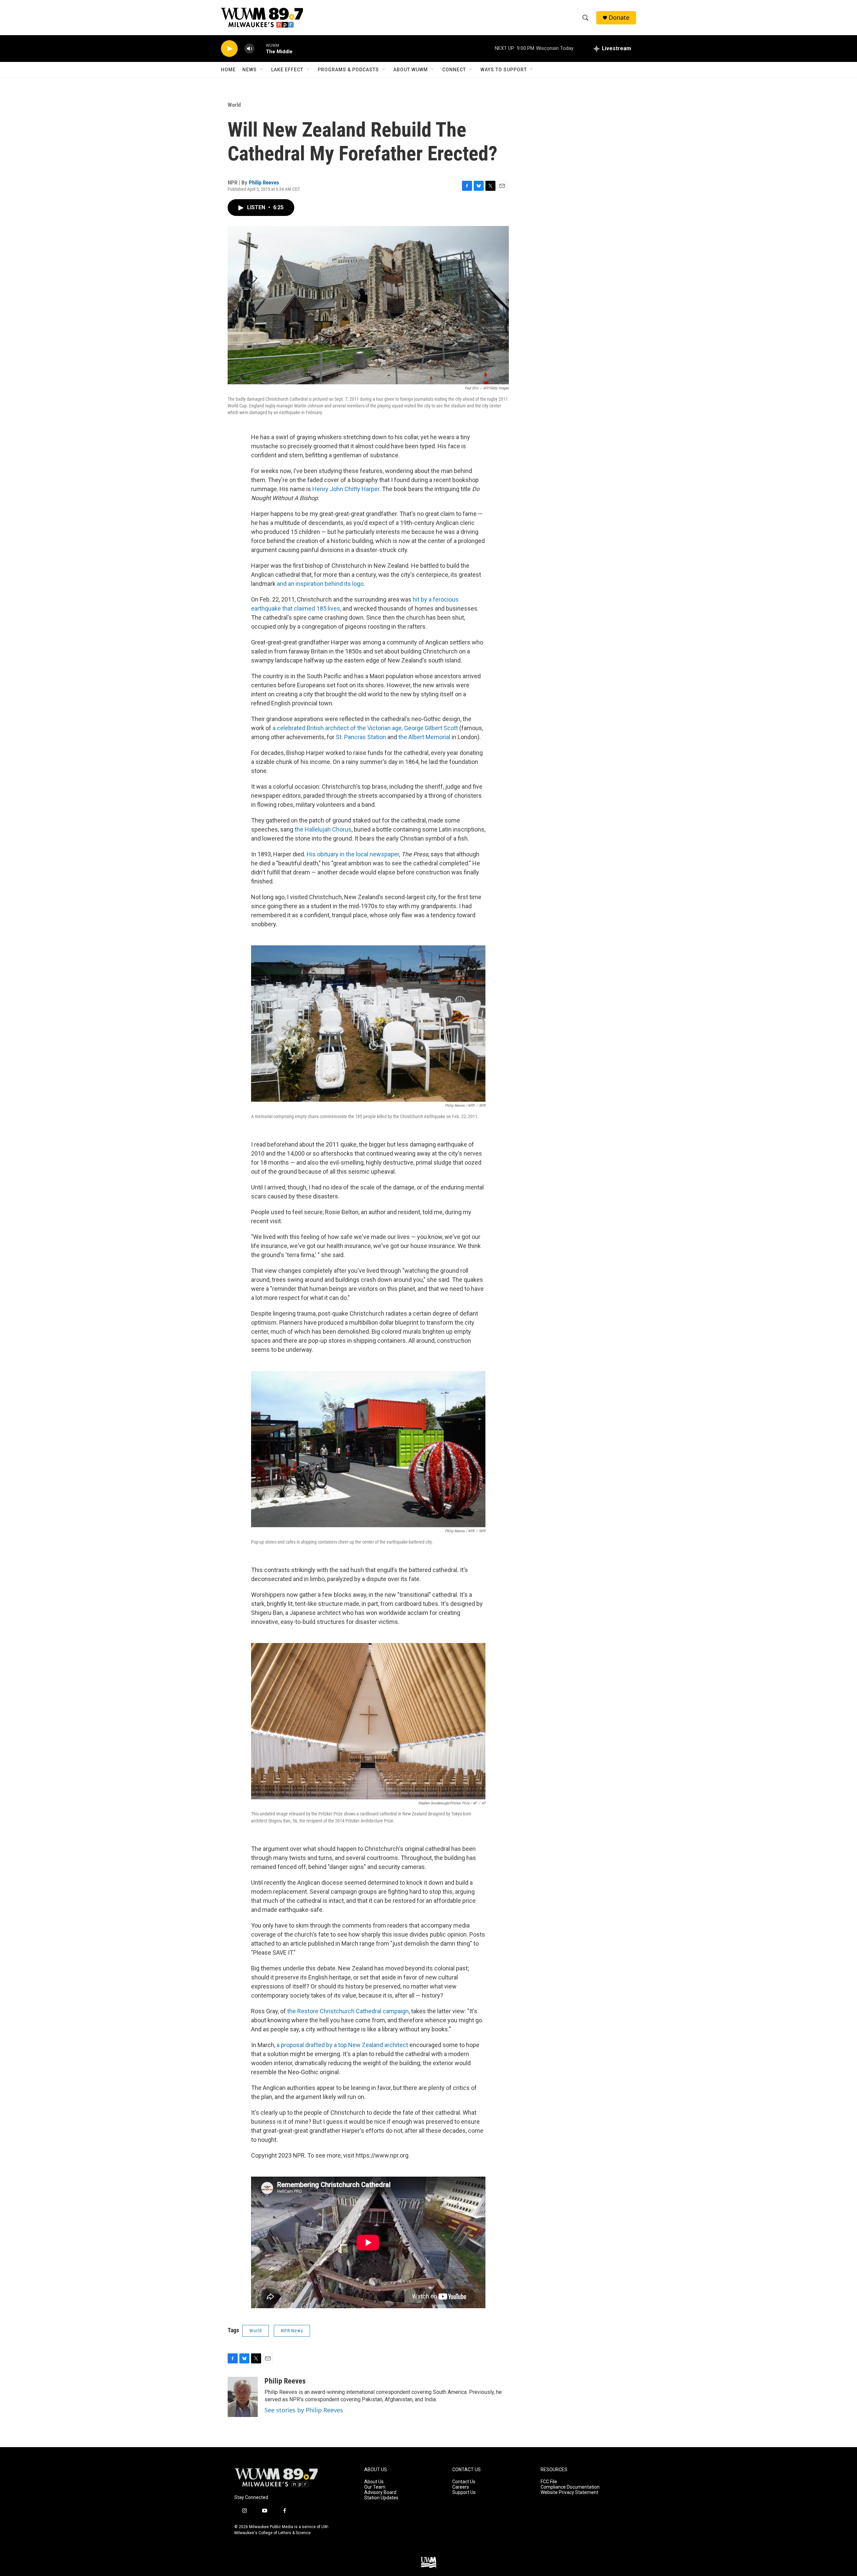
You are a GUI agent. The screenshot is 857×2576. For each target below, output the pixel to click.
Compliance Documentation (570, 2487)
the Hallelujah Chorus (323, 829)
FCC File (549, 2482)
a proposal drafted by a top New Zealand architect (342, 2045)
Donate (619, 18)
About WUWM (411, 70)
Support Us (464, 2492)
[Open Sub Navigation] (262, 70)
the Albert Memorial (424, 737)
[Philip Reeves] (243, 2397)
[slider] (260, 48)
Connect (454, 70)
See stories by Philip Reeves (304, 2410)
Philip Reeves (264, 182)
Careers (461, 2487)
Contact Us (464, 2482)
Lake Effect (287, 70)
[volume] (249, 49)
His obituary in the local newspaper (353, 854)
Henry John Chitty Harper (346, 489)
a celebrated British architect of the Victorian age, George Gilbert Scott (365, 728)
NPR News (292, 2331)
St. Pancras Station (361, 737)
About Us (374, 2482)
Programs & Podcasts (348, 70)
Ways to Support (504, 70)
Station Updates (381, 2498)
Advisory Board (380, 2492)
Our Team (375, 2487)
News (250, 70)
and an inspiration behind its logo (320, 584)
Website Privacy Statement (569, 2492)
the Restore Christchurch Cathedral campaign (348, 2011)
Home (228, 70)
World (234, 105)
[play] (229, 49)
